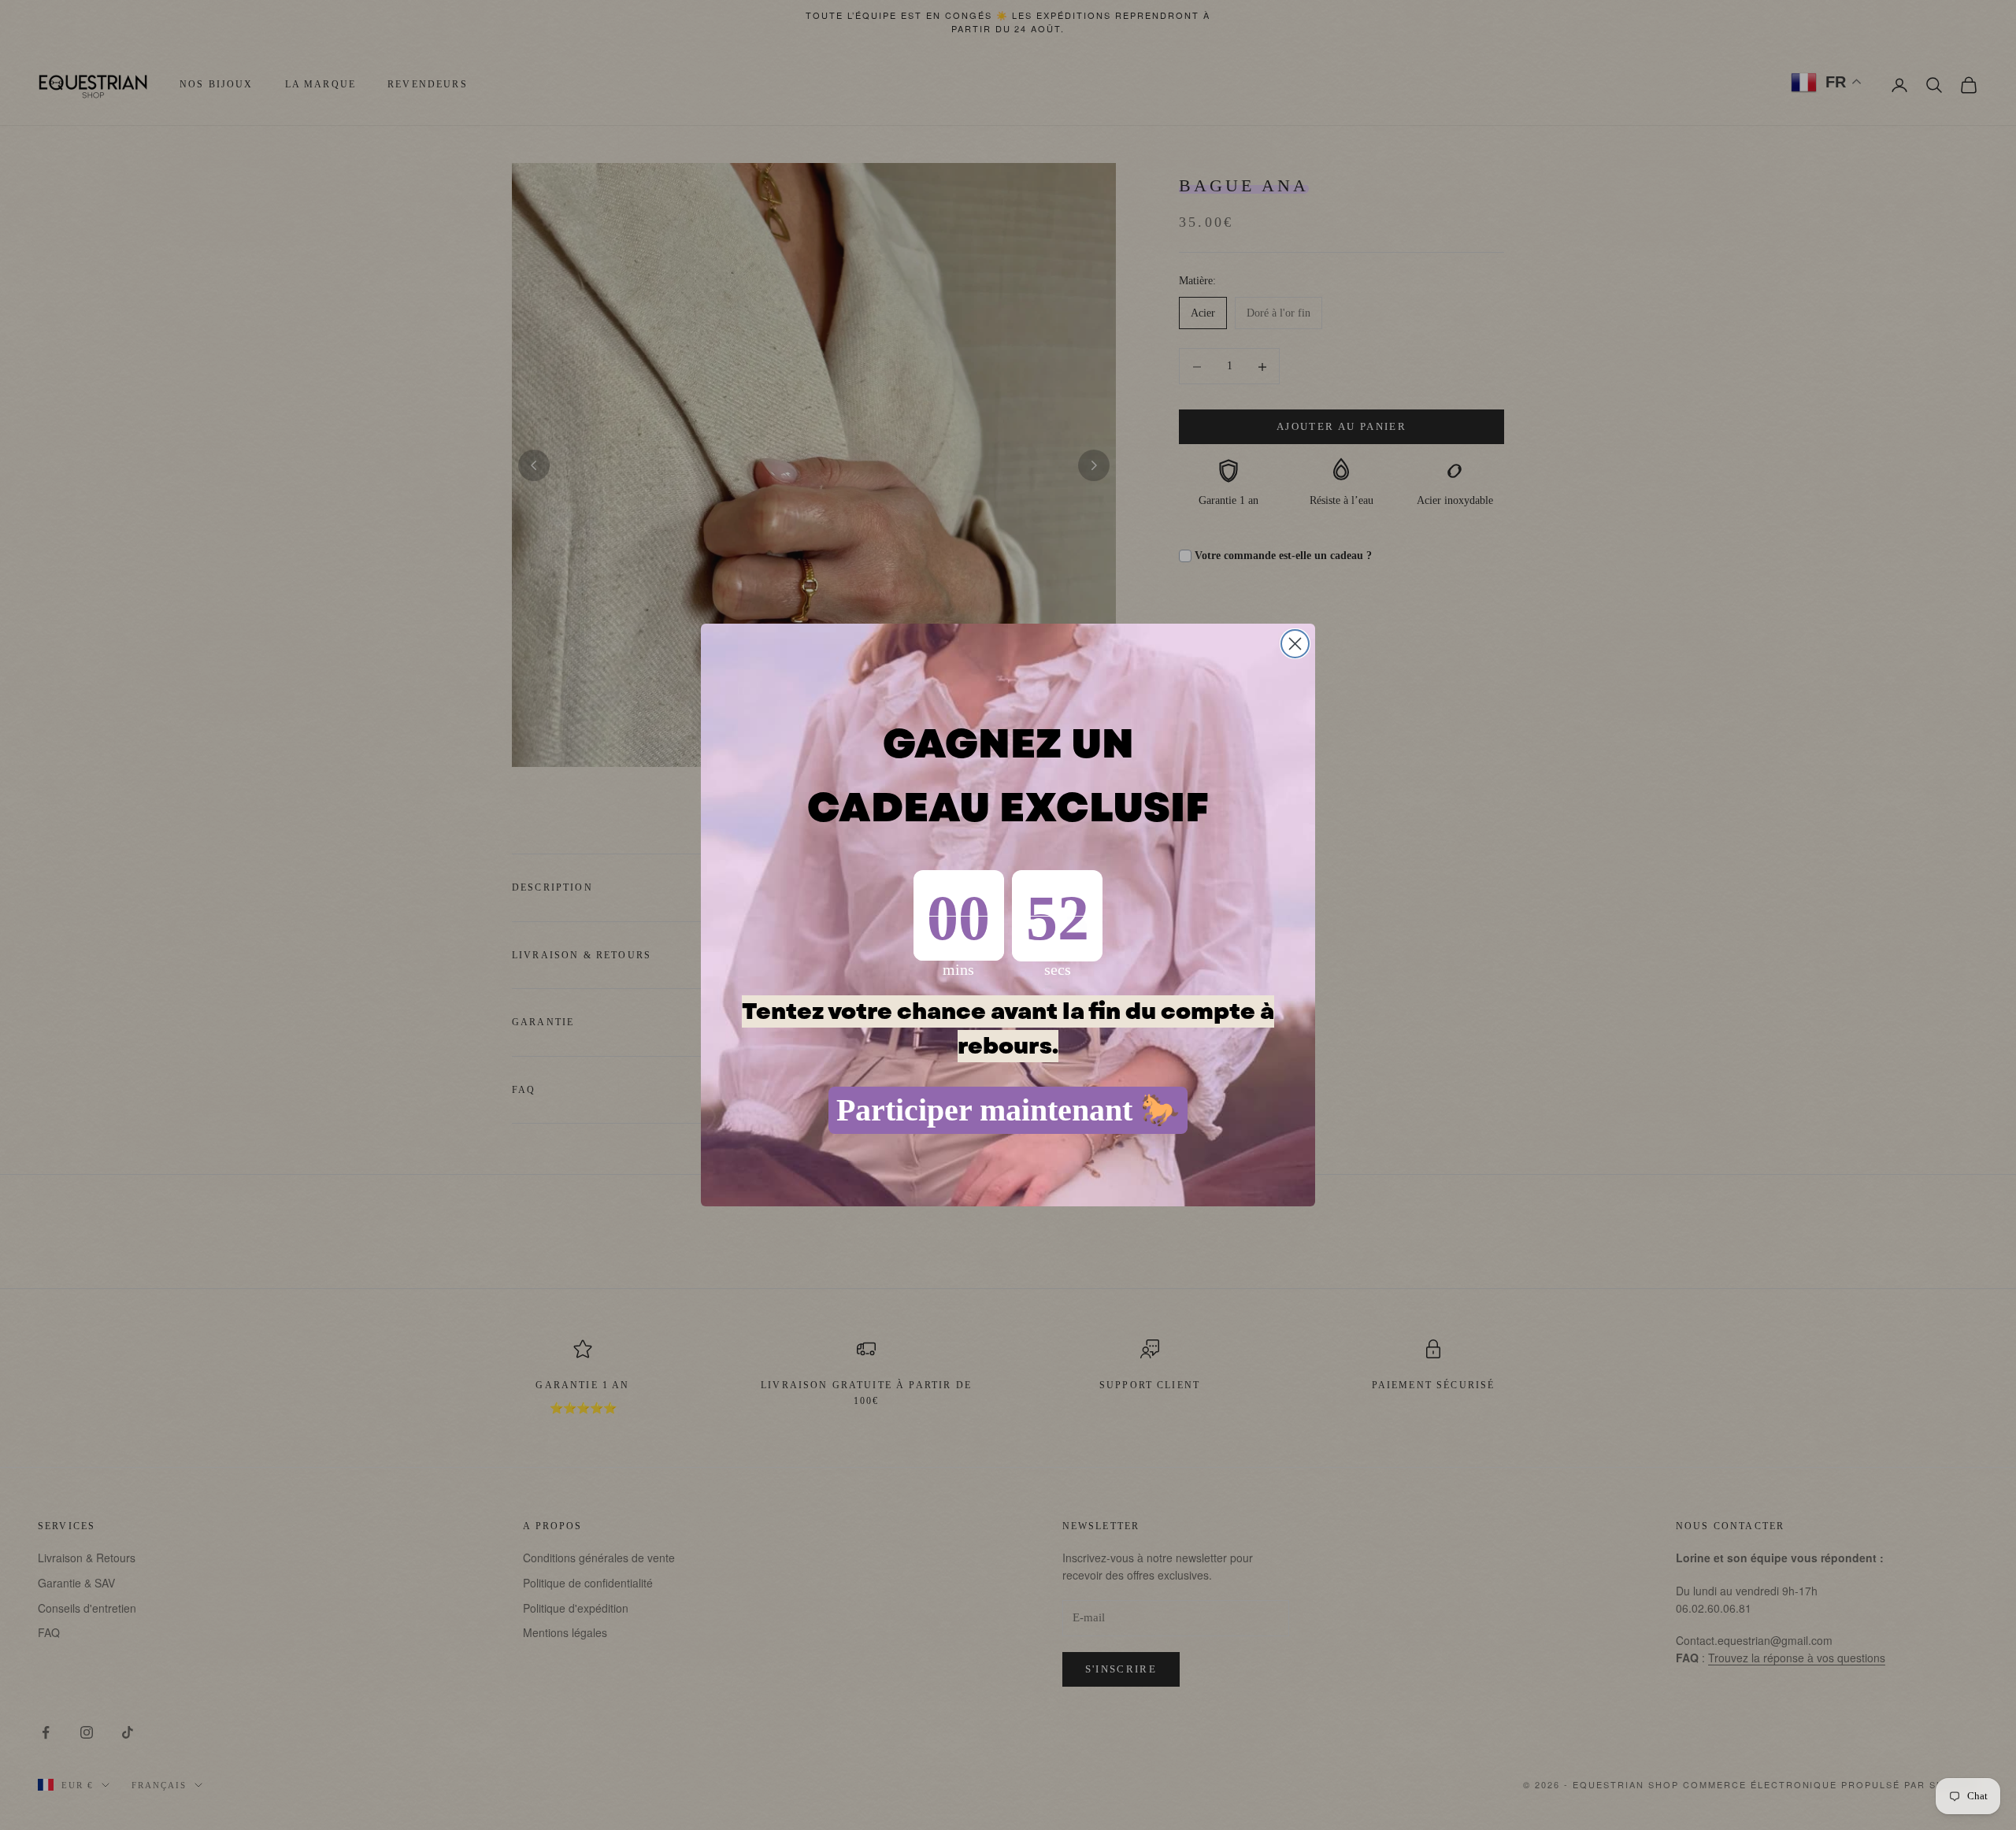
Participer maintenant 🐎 (1008, 1110)
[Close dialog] (1295, 644)
